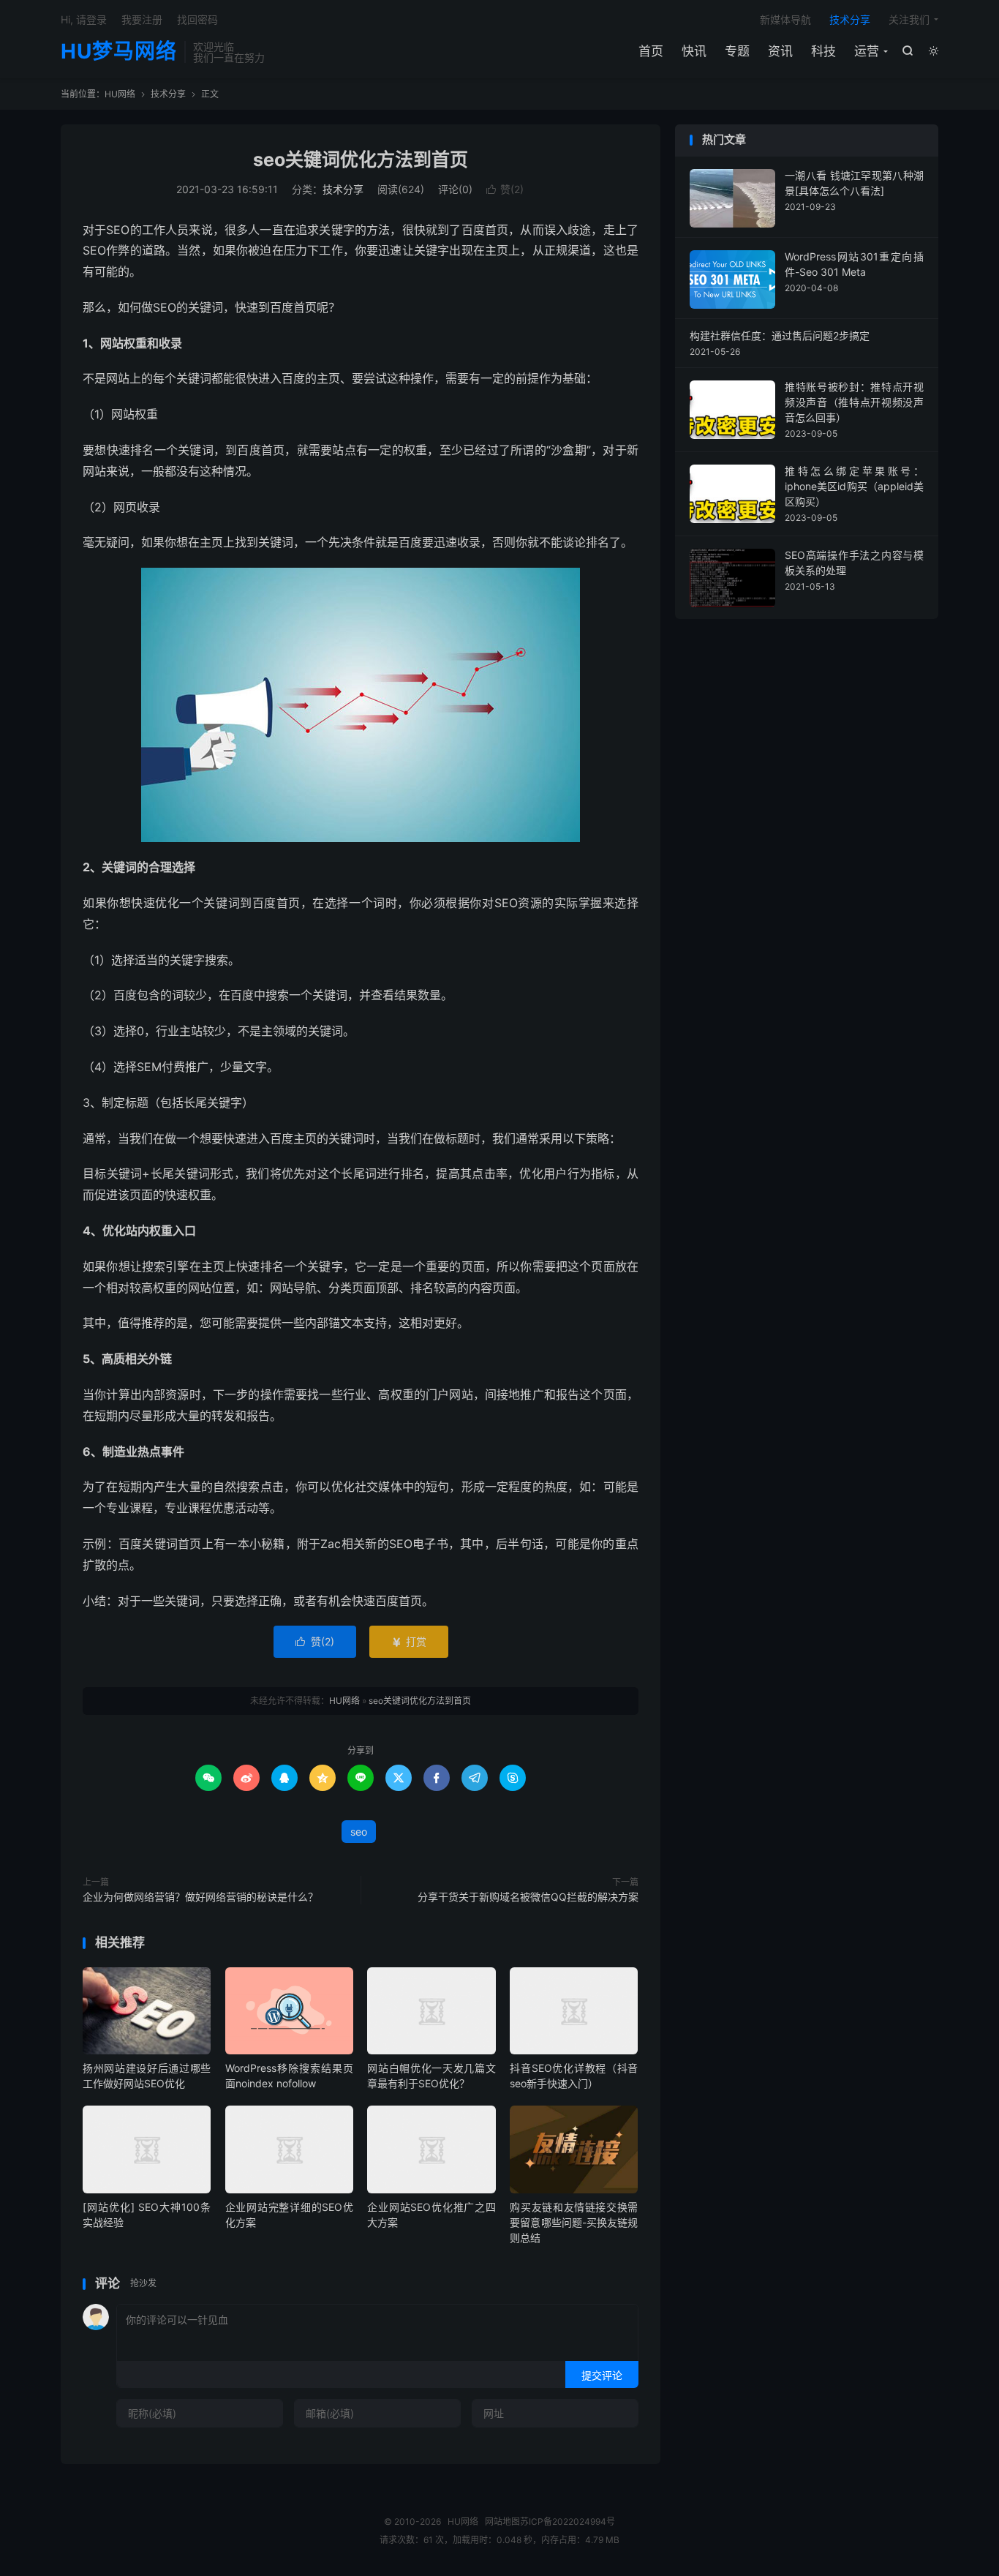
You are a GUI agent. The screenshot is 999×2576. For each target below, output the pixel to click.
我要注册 (142, 19)
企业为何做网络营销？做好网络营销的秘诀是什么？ (200, 1897)
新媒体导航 (785, 19)
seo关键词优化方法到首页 (361, 159)
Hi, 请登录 (84, 19)
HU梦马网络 (119, 52)
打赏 (409, 1641)
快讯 (694, 51)
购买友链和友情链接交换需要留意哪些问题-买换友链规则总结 (574, 2222)
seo (359, 1832)
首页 (651, 51)
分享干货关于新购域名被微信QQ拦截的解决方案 (528, 1897)
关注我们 (909, 19)
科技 (823, 51)
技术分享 (850, 19)
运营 (867, 51)
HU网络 (120, 94)
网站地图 (502, 2521)
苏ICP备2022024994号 (568, 2521)
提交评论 (602, 2375)
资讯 (780, 51)
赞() (505, 189)
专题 (737, 51)
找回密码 (197, 19)
